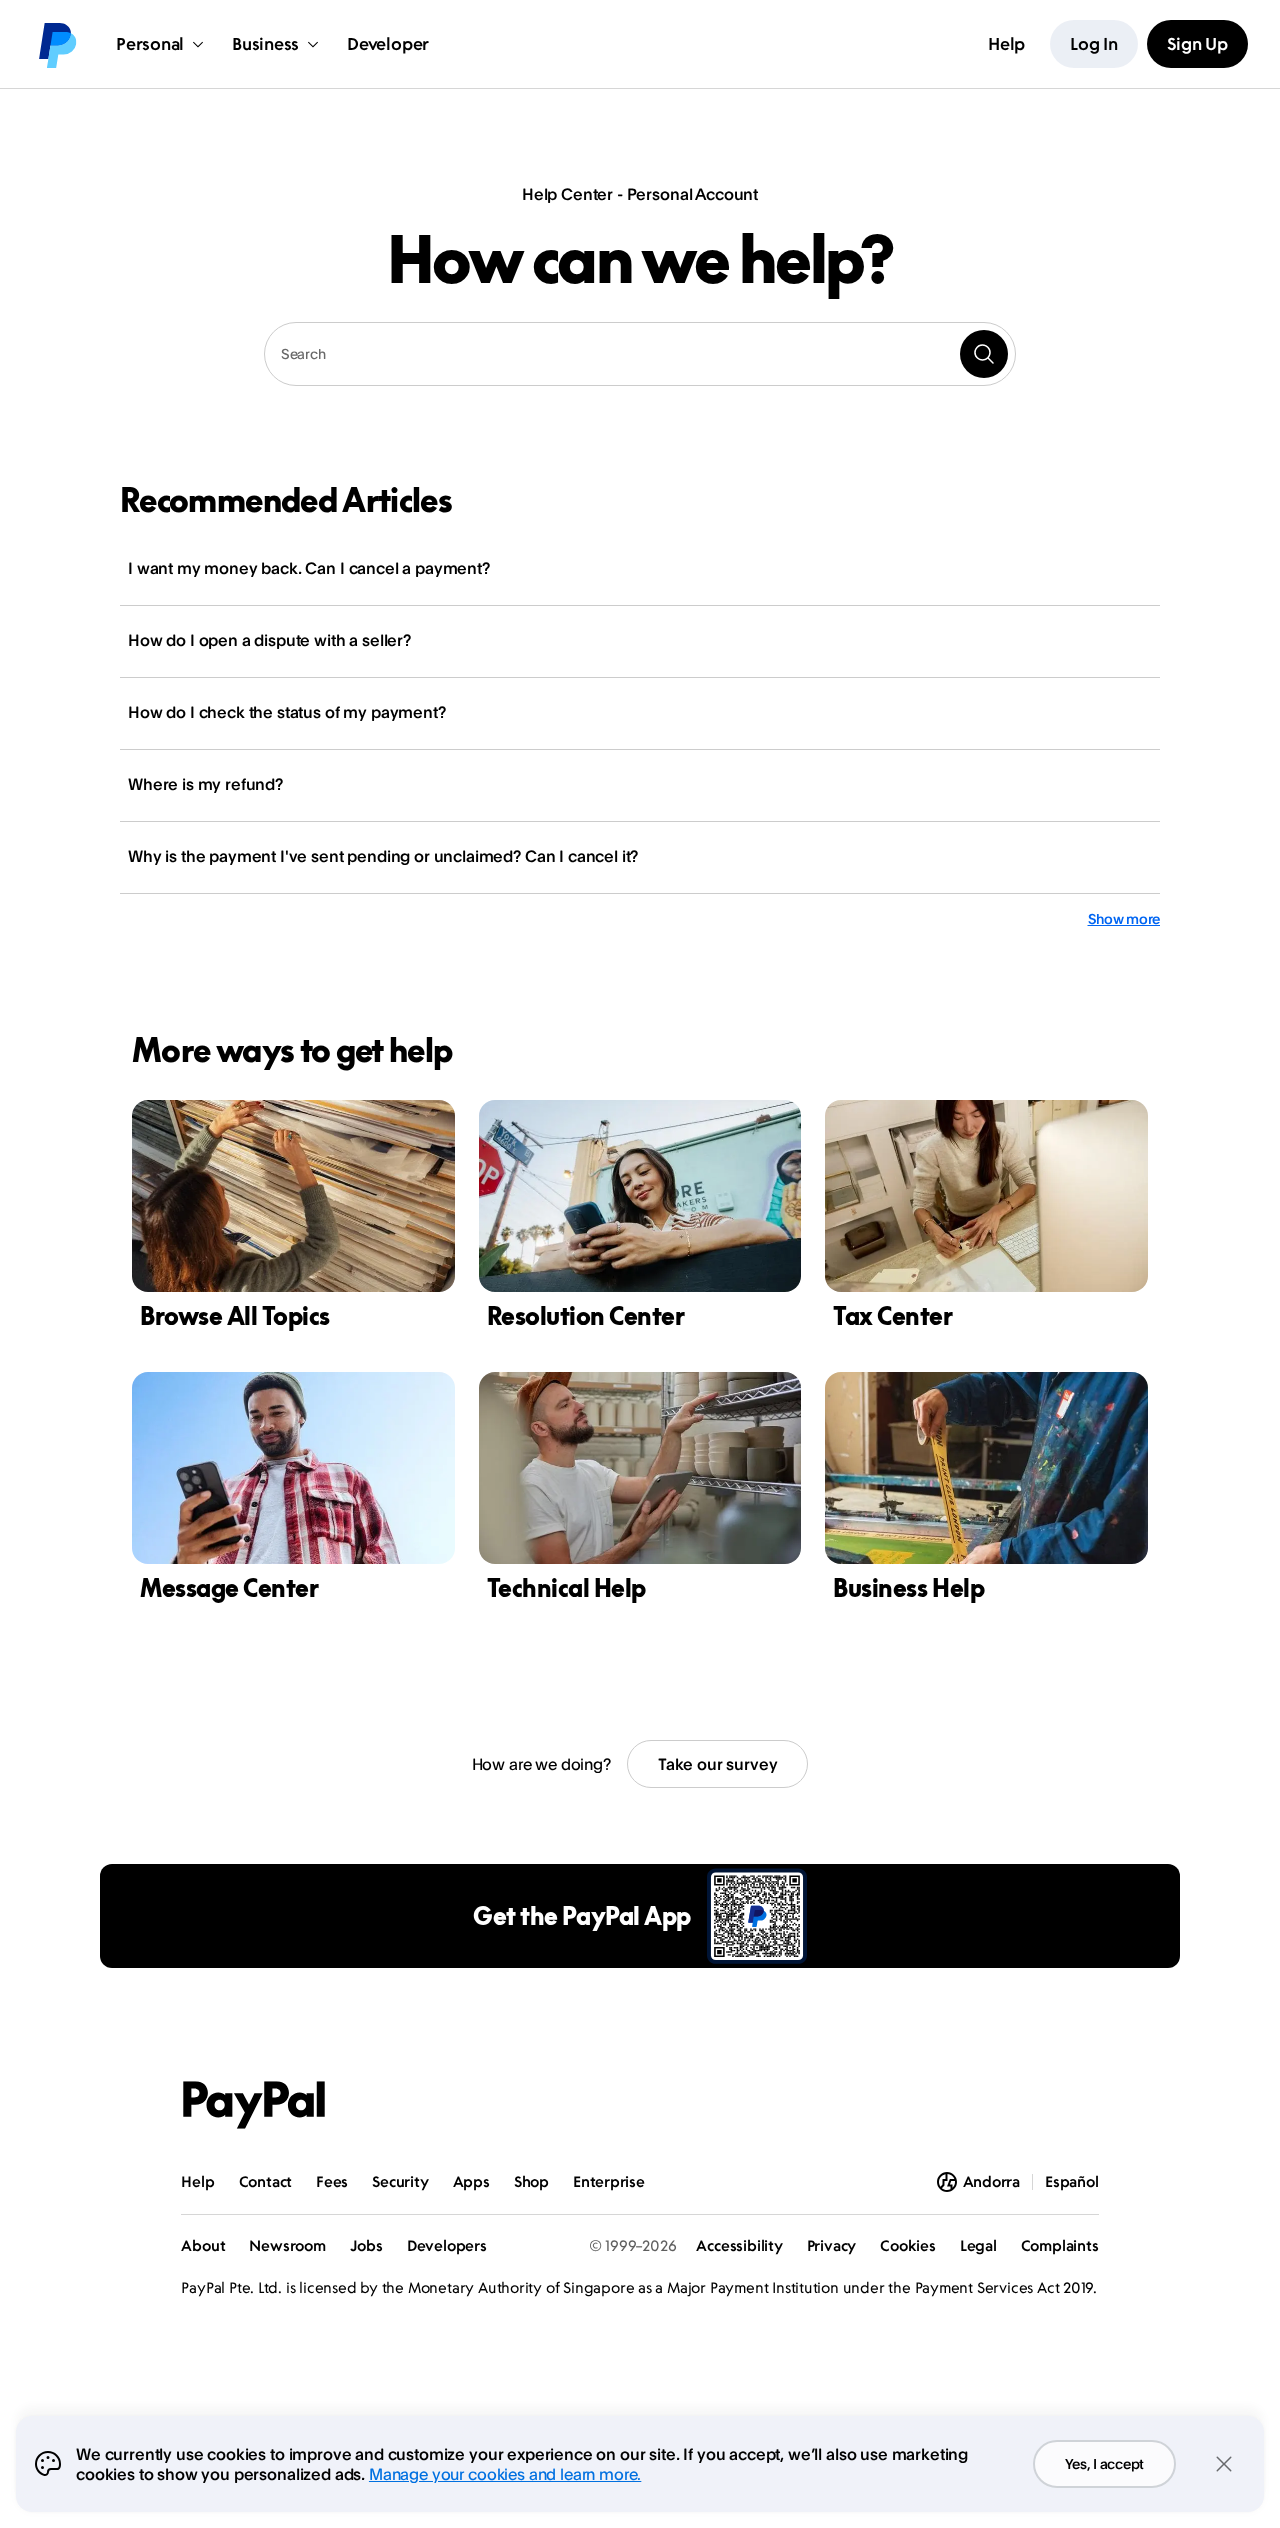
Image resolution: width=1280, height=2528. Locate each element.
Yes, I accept (1104, 2463)
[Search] (984, 354)
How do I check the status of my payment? (287, 712)
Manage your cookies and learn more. (505, 2474)
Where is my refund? (205, 784)
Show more (1124, 918)
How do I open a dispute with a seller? (269, 640)
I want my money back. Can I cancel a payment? (309, 568)
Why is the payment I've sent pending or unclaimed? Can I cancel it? (383, 856)
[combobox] (640, 354)
